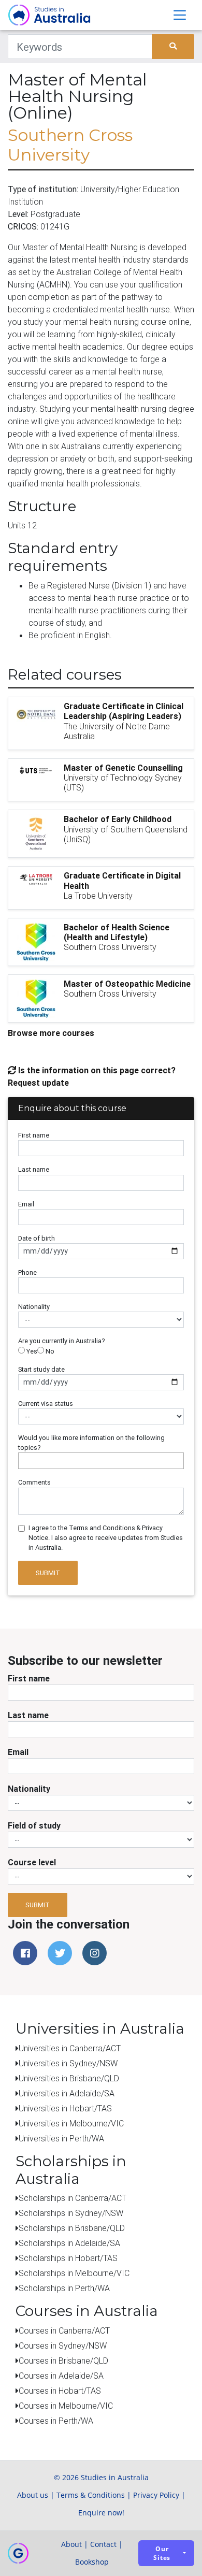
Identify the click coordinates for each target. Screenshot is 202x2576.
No (49, 1351)
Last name (34, 1169)
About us (33, 2495)
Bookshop (92, 2562)
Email (26, 1204)
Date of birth (37, 1238)
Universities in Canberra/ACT (70, 2048)
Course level (32, 1862)
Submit (48, 1573)
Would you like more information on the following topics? (91, 1443)
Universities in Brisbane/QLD (69, 2078)
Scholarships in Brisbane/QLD (72, 2228)
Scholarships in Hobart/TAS (68, 2258)
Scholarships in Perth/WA (64, 2288)
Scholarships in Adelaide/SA (69, 2243)
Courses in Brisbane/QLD (63, 2361)
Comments (34, 1482)
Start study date (41, 1369)
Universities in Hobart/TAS (65, 2108)
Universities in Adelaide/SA (67, 2093)
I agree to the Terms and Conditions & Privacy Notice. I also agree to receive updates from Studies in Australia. (106, 1538)
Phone (27, 1272)
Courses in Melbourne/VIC (66, 2406)
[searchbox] (24, 1460)
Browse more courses (51, 1033)
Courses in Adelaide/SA (61, 2376)
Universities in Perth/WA (61, 2138)
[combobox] (101, 1461)
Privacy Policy (156, 2495)
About (71, 2544)
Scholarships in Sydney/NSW (71, 2213)
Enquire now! (101, 2513)
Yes (31, 1351)
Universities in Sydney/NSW (68, 2063)
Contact (103, 2544)
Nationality (34, 1307)
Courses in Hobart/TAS (60, 2391)
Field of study (34, 1825)
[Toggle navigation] (180, 15)
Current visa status (46, 1404)
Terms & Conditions (91, 2495)
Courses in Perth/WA (56, 2421)
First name (34, 1135)
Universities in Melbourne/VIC (71, 2123)
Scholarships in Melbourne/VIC (74, 2273)
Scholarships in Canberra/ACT (73, 2198)
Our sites (162, 2553)
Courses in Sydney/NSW (63, 2345)
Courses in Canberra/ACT (64, 2330)
